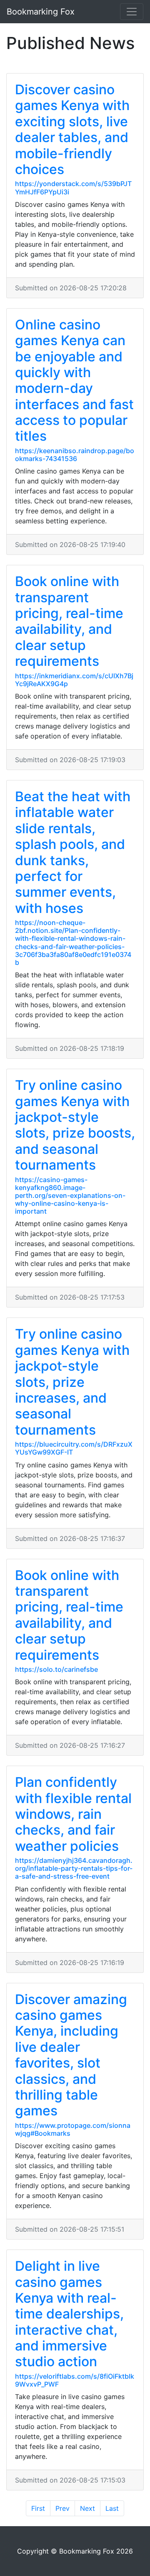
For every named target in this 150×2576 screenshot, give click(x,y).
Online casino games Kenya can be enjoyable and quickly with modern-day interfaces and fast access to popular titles (74, 380)
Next (87, 2508)
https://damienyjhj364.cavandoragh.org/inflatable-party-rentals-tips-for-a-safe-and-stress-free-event (74, 1868)
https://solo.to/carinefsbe (56, 1669)
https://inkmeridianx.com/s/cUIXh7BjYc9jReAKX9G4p (74, 680)
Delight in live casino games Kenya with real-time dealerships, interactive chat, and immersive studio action (69, 2314)
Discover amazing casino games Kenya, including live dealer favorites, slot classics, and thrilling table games (71, 2055)
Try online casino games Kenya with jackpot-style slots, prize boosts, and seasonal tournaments (75, 1125)
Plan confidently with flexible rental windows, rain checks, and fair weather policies (73, 1814)
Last (112, 2508)
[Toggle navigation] (132, 12)
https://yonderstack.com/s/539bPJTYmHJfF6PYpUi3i (73, 188)
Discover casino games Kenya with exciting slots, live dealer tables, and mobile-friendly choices (72, 129)
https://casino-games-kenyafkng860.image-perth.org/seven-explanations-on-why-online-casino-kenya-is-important (70, 1196)
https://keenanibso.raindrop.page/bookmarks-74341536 (75, 455)
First (38, 2508)
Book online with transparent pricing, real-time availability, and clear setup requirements (69, 621)
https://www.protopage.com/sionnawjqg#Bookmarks (73, 2129)
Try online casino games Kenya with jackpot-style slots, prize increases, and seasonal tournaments (72, 1382)
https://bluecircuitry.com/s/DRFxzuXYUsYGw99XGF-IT (74, 1448)
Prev (62, 2508)
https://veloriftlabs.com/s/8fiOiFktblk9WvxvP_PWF (75, 2380)
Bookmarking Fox (41, 12)
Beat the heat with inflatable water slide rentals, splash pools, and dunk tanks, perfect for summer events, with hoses (73, 852)
